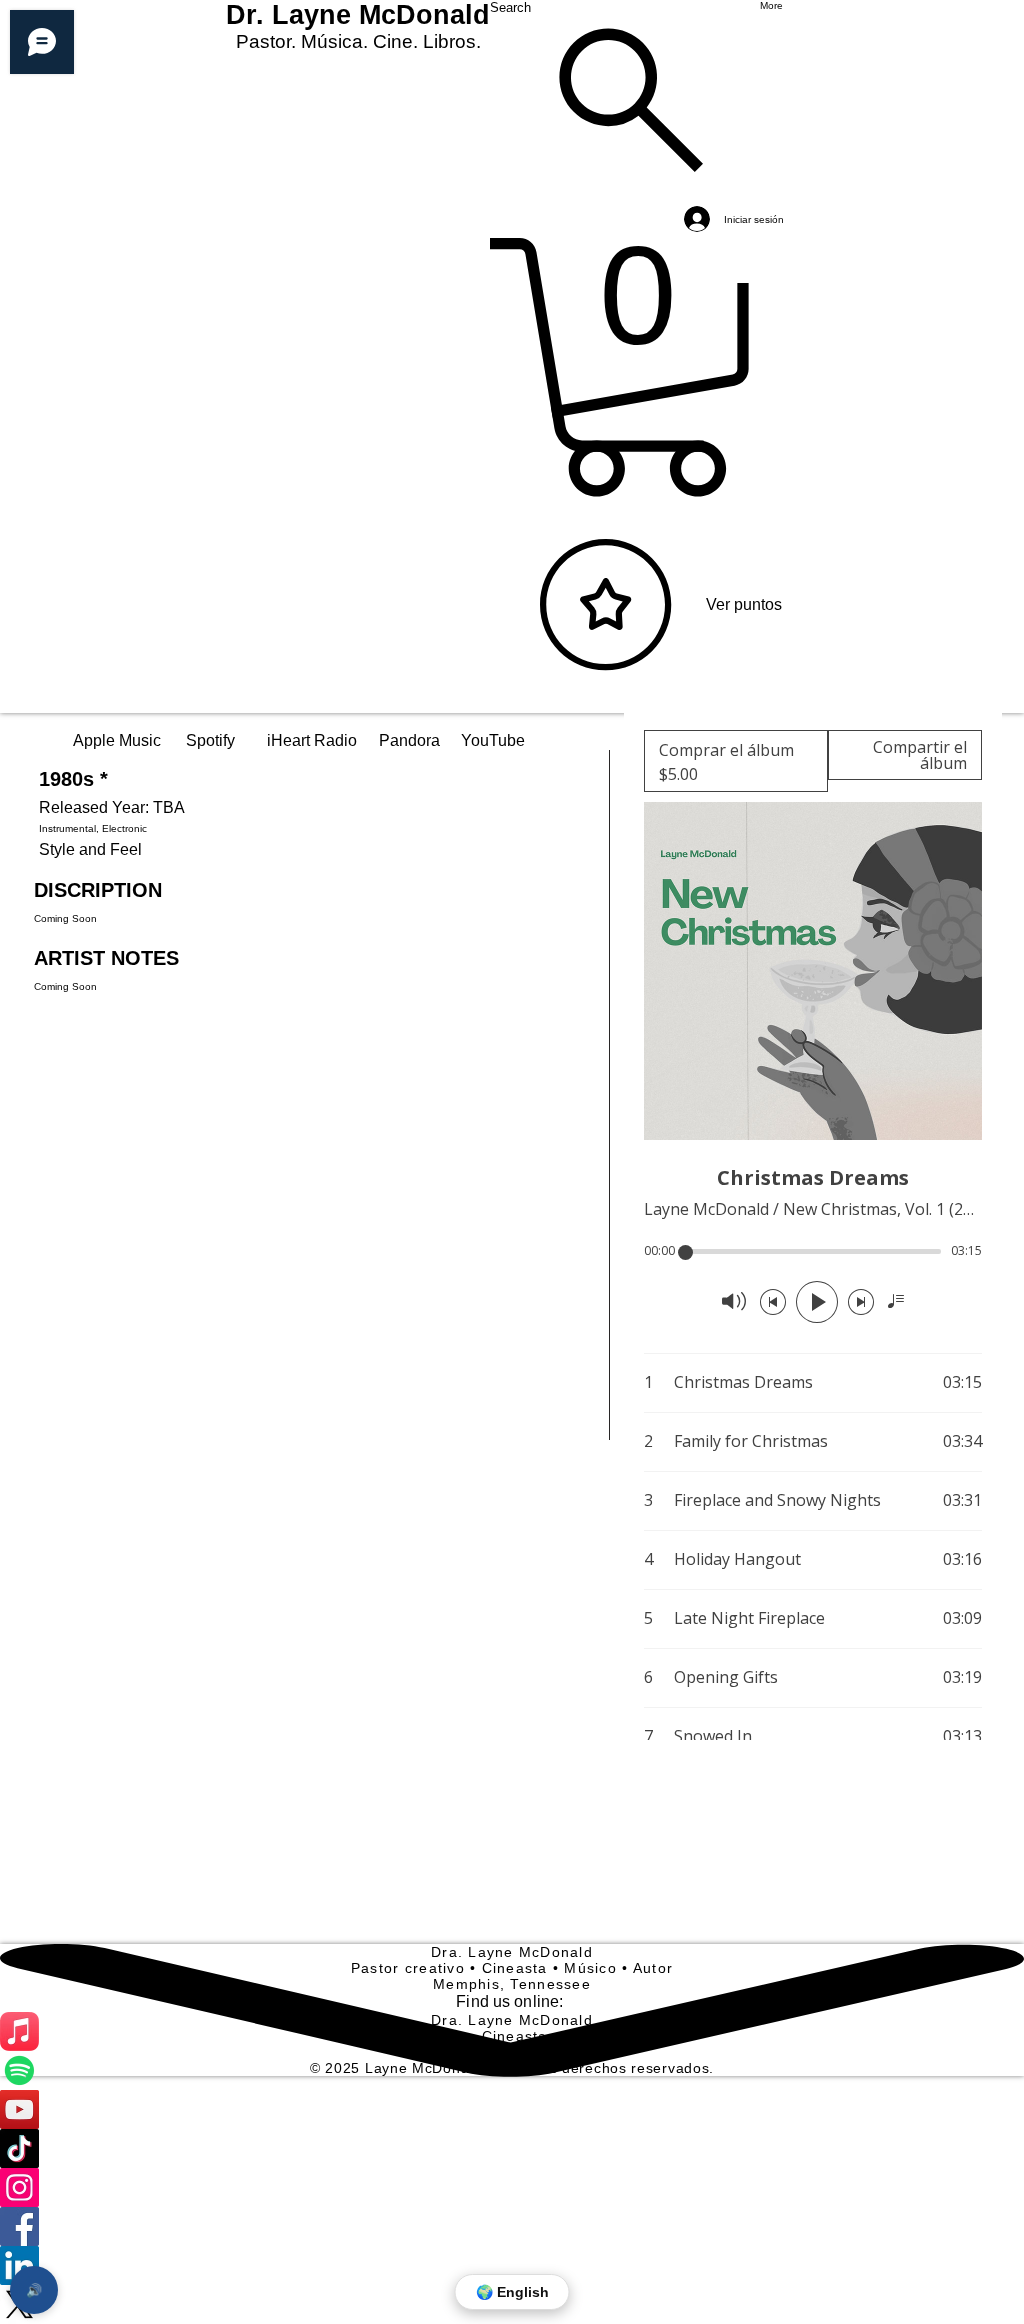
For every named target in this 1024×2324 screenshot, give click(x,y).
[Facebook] (512, 2226)
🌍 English (512, 2292)
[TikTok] (512, 2148)
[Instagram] (512, 2187)
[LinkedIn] (512, 2265)
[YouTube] (512, 2109)
